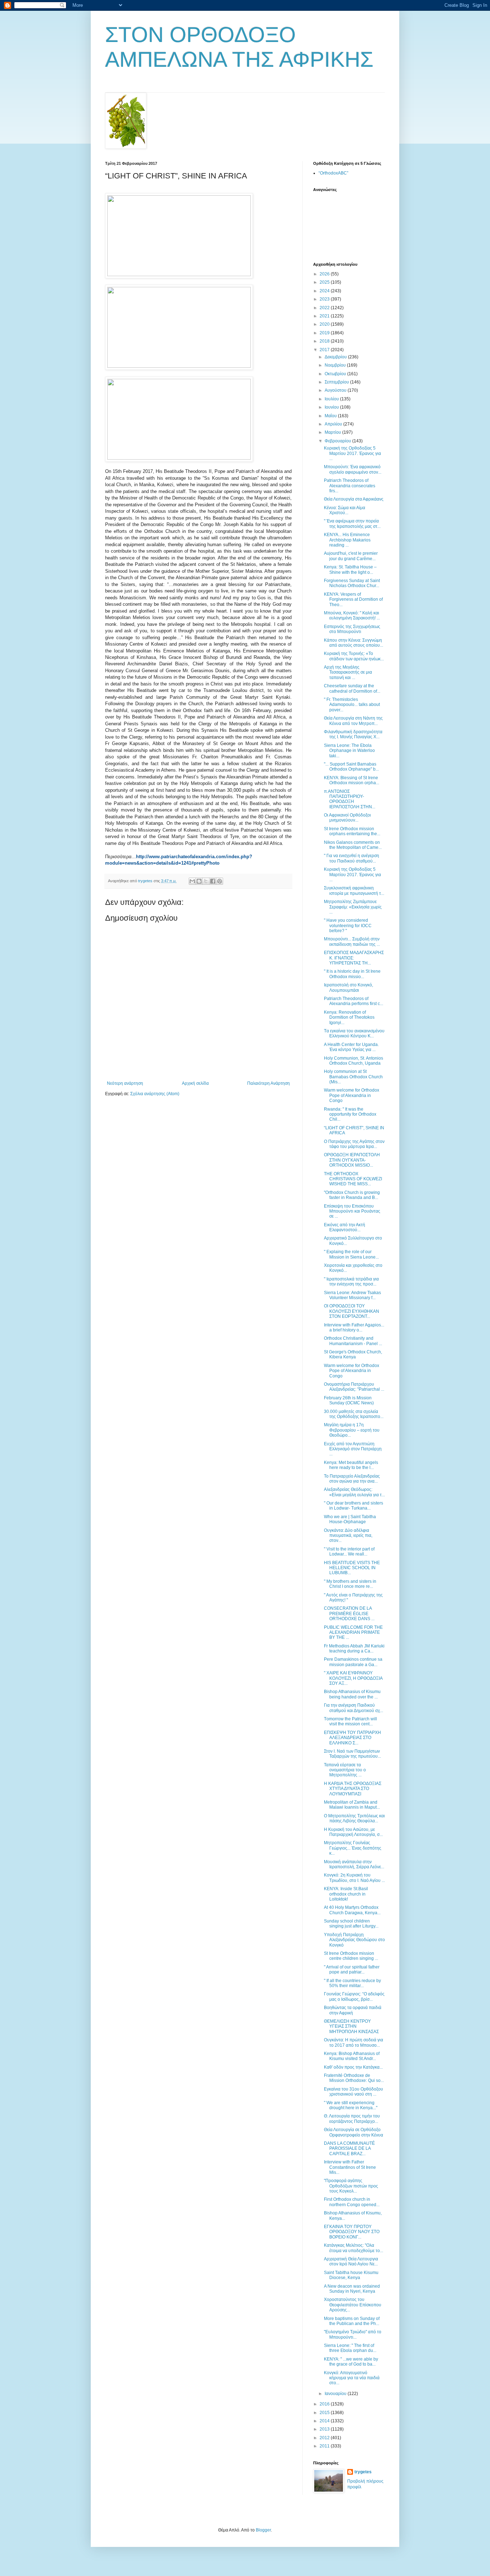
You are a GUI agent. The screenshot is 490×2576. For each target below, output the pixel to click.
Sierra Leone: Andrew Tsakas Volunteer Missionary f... (352, 1295)
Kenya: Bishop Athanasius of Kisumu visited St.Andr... (352, 2056)
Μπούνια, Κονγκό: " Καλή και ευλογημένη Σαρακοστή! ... (352, 615)
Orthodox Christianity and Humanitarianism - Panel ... (353, 1341)
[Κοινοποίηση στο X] (206, 881)
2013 (325, 2429)
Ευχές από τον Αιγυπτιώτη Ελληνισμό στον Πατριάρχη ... (353, 1449)
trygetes (363, 2472)
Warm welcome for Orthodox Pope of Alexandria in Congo (352, 1095)
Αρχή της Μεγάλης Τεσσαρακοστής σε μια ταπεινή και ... (348, 672)
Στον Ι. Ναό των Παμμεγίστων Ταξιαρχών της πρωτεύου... (352, 1754)
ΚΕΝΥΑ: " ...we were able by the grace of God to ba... (351, 2362)
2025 (325, 282)
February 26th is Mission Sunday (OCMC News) (349, 1400)
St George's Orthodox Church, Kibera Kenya (353, 1354)
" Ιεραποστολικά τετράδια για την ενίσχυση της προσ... (351, 1282)
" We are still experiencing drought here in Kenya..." (351, 2105)
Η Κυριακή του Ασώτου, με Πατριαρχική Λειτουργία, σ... (353, 1832)
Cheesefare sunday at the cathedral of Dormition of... (352, 688)
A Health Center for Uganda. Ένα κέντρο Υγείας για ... (351, 1047)
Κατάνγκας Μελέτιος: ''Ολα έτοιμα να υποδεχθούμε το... (354, 2248)
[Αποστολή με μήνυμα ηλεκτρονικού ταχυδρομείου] (192, 881)
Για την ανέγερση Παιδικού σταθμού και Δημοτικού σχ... (354, 1708)
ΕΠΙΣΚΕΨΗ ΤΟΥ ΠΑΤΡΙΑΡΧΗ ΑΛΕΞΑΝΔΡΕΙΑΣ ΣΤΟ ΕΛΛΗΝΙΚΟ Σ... (352, 1738)
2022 (325, 308)
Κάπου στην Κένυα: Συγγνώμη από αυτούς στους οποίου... (354, 643)
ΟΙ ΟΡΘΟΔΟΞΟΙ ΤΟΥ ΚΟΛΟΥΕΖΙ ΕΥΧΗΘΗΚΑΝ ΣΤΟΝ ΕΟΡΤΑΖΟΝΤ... (352, 1311)
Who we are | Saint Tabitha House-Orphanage (350, 1519)
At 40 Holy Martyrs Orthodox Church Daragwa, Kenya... (352, 1910)
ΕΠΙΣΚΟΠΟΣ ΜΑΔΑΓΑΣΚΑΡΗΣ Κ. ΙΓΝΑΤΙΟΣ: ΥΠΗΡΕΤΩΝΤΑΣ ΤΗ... (354, 958)
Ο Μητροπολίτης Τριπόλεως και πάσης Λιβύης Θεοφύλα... (354, 1818)
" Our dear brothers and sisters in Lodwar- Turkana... (354, 1506)
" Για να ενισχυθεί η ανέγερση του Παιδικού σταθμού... (352, 858)
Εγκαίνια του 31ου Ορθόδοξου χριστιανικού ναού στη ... (354, 2092)
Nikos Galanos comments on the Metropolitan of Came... (353, 845)
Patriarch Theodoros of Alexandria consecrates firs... (350, 486)
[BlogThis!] (199, 881)
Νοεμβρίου (336, 365)
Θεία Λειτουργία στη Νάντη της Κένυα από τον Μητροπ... (353, 721)
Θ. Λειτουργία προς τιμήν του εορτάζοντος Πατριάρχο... (352, 2119)
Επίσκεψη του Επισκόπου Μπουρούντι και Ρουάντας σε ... (352, 1211)
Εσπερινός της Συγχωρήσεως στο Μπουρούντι (352, 629)
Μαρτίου (333, 432)
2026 (325, 274)
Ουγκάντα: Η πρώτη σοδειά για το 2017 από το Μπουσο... (354, 2042)
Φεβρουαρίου (338, 441)
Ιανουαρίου (336, 2394)
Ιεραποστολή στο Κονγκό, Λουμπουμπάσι (348, 987)
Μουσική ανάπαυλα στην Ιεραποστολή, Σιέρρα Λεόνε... (354, 1864)
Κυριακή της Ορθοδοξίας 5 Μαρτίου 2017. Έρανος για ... (352, 453)
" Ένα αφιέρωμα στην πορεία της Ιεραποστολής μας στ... (352, 524)
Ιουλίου (332, 399)
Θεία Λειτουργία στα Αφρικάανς (354, 499)
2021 (325, 316)
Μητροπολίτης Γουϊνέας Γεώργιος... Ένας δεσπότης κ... (353, 1848)
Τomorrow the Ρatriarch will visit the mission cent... (350, 1721)
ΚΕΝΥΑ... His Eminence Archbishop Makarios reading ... (347, 540)
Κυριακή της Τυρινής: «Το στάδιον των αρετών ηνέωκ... (354, 656)
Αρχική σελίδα (195, 1083)
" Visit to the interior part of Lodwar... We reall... (349, 1552)
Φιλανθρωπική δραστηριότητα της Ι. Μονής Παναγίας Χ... (353, 734)
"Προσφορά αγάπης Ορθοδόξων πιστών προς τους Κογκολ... (351, 2186)
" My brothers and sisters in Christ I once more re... (350, 1584)
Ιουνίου (332, 407)
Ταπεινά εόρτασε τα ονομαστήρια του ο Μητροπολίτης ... (345, 1770)
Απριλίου (334, 424)
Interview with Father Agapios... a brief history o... (354, 1327)
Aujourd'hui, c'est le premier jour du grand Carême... (351, 556)
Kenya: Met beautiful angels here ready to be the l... (351, 1465)
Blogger (263, 2530)
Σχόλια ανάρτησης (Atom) (155, 1094)
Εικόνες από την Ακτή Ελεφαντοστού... (345, 1227)
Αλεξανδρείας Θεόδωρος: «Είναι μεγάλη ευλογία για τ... (354, 1492)
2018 (325, 341)
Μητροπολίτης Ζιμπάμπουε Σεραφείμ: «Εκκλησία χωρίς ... (353, 907)
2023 (325, 299)
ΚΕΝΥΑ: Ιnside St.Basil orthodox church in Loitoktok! (346, 1894)
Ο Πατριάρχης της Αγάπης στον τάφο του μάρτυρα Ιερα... (354, 1144)
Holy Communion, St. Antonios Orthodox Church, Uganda (354, 1061)
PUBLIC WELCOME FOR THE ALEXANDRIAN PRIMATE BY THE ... (353, 1633)
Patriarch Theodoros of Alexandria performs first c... (354, 1001)
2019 (325, 333)
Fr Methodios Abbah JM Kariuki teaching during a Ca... (354, 1649)
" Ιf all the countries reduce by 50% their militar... (352, 1983)
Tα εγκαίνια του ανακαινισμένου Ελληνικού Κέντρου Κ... (354, 1033)
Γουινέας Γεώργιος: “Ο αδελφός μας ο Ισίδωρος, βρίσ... (354, 1996)
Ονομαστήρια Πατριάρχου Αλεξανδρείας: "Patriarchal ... (354, 1387)
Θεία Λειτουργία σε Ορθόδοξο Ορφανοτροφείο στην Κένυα (354, 2132)
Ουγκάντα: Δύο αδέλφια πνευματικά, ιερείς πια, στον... (348, 1536)
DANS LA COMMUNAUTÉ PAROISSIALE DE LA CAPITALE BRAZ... (349, 2149)
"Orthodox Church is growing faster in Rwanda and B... (352, 1195)
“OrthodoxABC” (333, 173)
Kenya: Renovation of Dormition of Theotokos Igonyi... (349, 1017)
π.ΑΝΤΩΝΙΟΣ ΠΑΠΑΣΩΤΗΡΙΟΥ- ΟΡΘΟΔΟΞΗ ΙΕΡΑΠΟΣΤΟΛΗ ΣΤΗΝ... (350, 799)
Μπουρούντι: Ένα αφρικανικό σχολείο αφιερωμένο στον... (353, 469)
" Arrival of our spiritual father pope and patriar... (352, 1970)
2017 (325, 350)
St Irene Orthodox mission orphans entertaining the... (352, 831)
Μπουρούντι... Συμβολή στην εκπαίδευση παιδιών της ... (352, 941)
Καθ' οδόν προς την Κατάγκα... (353, 2067)
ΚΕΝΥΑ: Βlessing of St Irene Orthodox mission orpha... (352, 780)
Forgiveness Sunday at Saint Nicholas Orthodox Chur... (352, 583)
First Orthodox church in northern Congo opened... (352, 2202)
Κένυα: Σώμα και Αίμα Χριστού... (345, 510)
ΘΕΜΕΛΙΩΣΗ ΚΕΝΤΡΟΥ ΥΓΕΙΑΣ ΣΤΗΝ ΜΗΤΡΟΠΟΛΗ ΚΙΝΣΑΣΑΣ (351, 2026)
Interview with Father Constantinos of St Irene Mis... (350, 2167)
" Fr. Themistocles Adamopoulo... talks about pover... (352, 705)
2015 (325, 2413)
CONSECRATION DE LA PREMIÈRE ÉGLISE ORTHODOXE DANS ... (349, 1614)
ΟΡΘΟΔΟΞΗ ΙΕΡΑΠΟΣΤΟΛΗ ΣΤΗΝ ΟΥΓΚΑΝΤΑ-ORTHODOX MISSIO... (352, 1160)
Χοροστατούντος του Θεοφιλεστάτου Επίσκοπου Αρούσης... (353, 2305)
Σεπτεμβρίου (337, 382)
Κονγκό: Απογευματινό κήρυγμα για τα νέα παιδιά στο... (352, 2378)
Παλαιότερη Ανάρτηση (268, 1083)
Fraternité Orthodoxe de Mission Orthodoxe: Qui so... (354, 2078)
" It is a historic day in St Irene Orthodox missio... (352, 974)
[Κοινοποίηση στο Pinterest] (220, 881)
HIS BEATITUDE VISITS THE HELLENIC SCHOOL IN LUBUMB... (352, 1568)
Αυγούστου (336, 390)
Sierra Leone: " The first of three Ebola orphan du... (350, 2348)
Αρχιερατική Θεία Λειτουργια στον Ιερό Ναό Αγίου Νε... (351, 2261)
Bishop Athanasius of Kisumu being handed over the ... (352, 1694)
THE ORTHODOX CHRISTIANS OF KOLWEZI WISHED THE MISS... (353, 1179)
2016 (325, 2404)
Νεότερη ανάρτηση (125, 1083)
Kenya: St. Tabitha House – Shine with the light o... (350, 569)
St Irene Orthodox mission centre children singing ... (351, 1956)
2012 (325, 2438)
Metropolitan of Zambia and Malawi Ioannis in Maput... (352, 1805)
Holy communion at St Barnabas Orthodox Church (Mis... (353, 1077)
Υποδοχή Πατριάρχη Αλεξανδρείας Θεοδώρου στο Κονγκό (354, 1940)
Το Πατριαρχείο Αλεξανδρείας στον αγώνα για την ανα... (352, 1479)
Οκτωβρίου (336, 374)
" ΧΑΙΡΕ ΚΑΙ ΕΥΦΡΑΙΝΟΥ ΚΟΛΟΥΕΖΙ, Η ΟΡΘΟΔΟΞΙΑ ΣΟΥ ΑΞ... (353, 1678)
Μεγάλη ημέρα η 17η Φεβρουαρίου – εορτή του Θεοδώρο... (352, 1430)
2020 (325, 324)
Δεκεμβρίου (336, 357)
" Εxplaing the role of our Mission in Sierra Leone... (351, 1254)
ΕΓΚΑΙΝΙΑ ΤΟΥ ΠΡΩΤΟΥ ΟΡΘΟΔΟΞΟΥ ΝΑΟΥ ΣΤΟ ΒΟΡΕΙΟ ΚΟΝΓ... (352, 2232)
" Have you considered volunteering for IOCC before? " (348, 926)
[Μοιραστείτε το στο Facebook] (213, 881)
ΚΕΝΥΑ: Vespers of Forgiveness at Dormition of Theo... (353, 599)
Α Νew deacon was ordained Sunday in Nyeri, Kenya (352, 2289)
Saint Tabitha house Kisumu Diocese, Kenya (351, 2275)
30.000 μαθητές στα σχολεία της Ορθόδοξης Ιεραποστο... (354, 1414)
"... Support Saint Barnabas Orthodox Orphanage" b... (351, 767)
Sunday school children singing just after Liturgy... (351, 1924)
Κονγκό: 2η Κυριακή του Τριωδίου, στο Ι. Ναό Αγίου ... (354, 1878)
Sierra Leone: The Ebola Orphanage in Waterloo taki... (349, 751)
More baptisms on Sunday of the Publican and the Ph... (352, 2321)
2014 (325, 2421)
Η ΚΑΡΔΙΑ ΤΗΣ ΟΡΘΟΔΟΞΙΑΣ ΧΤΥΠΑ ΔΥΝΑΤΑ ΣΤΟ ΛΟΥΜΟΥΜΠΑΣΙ (353, 1789)
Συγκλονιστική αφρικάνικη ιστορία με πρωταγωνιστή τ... (354, 891)
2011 (325, 2446)
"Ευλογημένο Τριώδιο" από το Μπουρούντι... (353, 2334)
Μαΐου (331, 416)
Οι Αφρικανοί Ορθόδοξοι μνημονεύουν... (347, 818)
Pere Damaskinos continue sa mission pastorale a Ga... (353, 1662)
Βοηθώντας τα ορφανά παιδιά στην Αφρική (353, 2010)
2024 (325, 291)
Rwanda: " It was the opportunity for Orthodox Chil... (350, 1114)
